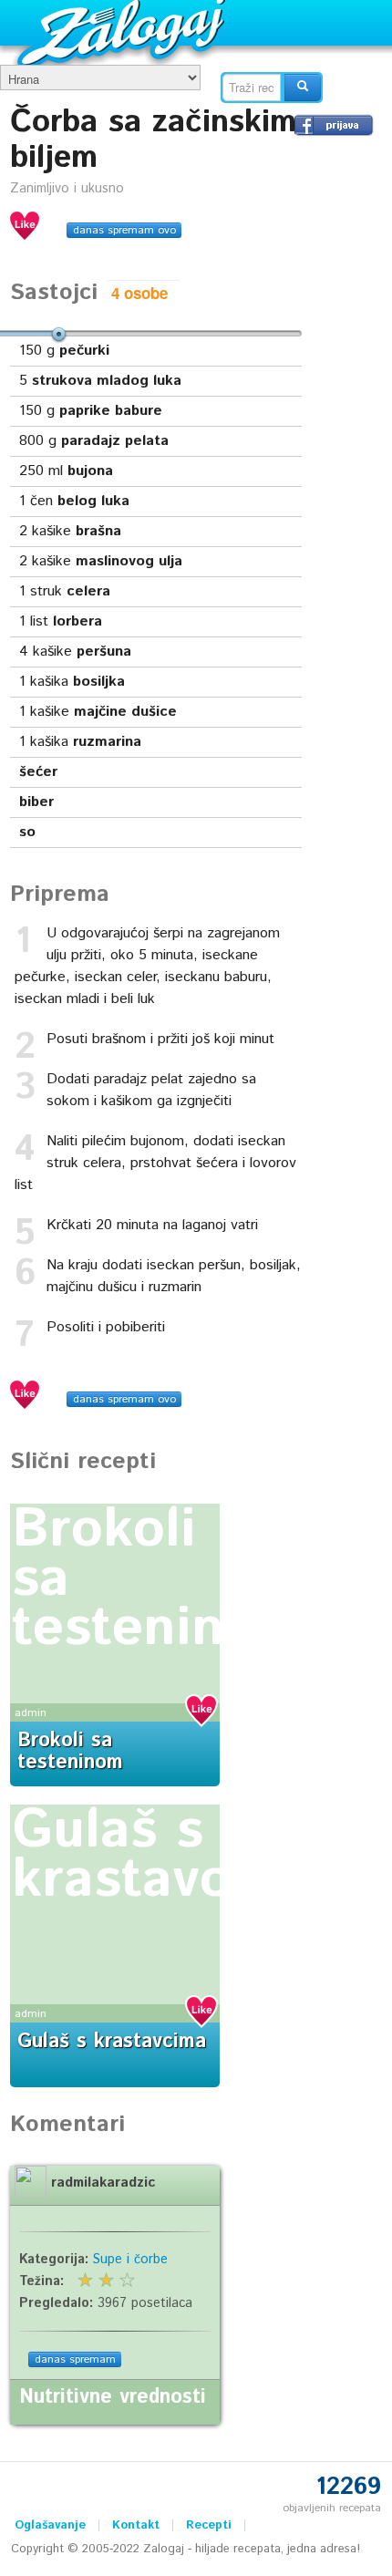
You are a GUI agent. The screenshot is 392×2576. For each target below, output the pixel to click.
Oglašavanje (50, 2525)
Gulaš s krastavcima (166, 1856)
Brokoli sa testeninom (70, 1752)
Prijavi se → (334, 125)
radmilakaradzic (103, 2183)
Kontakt (136, 2525)
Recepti (209, 2525)
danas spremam (75, 2359)
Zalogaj (124, 32)
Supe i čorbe (130, 2260)
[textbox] (252, 88)
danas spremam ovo (124, 230)
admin (31, 1713)
